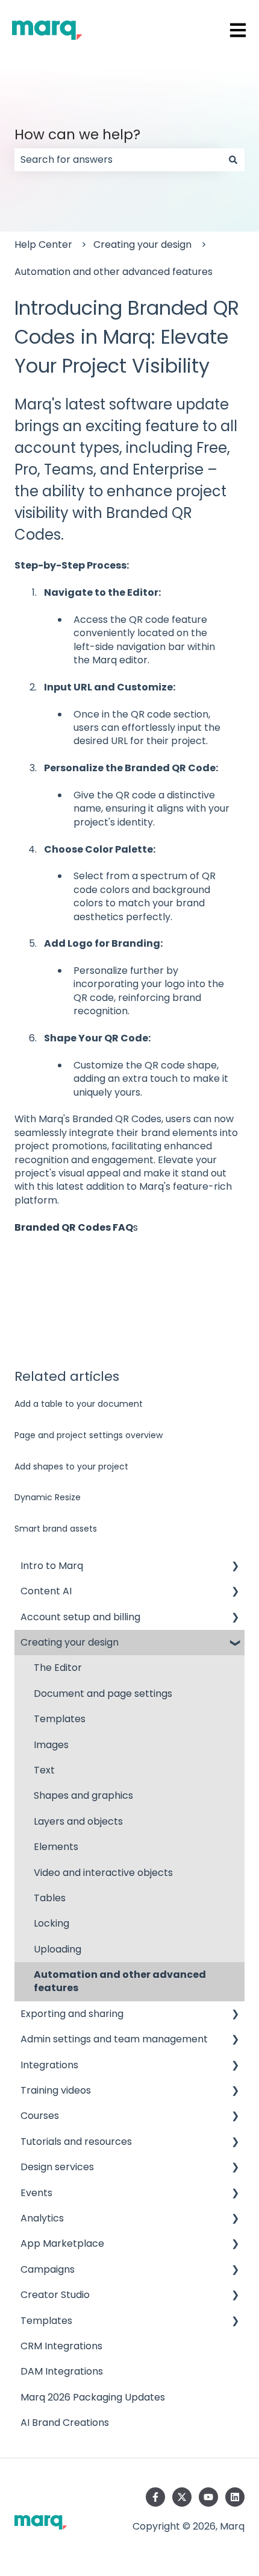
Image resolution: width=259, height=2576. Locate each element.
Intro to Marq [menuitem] (52, 1566)
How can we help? (77, 134)
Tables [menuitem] (50, 1898)
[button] (235, 1567)
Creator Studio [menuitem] (55, 2295)
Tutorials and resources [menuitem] (76, 2142)
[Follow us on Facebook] (155, 2497)
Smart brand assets (56, 1529)
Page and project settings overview (89, 1435)
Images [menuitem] (51, 1745)
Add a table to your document (79, 1404)
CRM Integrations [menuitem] (61, 2346)
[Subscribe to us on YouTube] (208, 2497)
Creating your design (142, 245)
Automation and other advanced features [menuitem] (120, 1981)
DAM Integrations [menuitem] (62, 2371)
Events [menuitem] (36, 2193)
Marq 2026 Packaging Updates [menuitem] (93, 2397)
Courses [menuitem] (40, 2116)
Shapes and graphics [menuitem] (83, 1795)
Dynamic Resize (48, 1497)
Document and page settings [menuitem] (103, 1694)
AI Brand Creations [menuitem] (65, 2423)
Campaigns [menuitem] (48, 2269)
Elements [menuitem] (56, 1847)
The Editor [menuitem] (58, 1668)
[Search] (233, 160)
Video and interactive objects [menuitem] (103, 1873)
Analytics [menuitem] (42, 2218)
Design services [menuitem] (57, 2167)
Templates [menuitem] (60, 1719)
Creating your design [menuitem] (70, 1642)
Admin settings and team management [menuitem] (114, 2039)
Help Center (43, 245)
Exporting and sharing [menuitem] (72, 2014)
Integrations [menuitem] (49, 2065)
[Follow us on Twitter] (182, 2497)
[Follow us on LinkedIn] (235, 2497)
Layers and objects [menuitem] (78, 1821)
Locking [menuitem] (51, 1923)
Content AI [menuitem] (46, 1591)
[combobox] (118, 160)
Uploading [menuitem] (58, 1949)
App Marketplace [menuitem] (62, 2243)
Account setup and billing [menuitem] (80, 1617)
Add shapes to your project (71, 1466)
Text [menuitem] (44, 1770)
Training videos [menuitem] (56, 2090)
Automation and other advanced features (114, 272)
